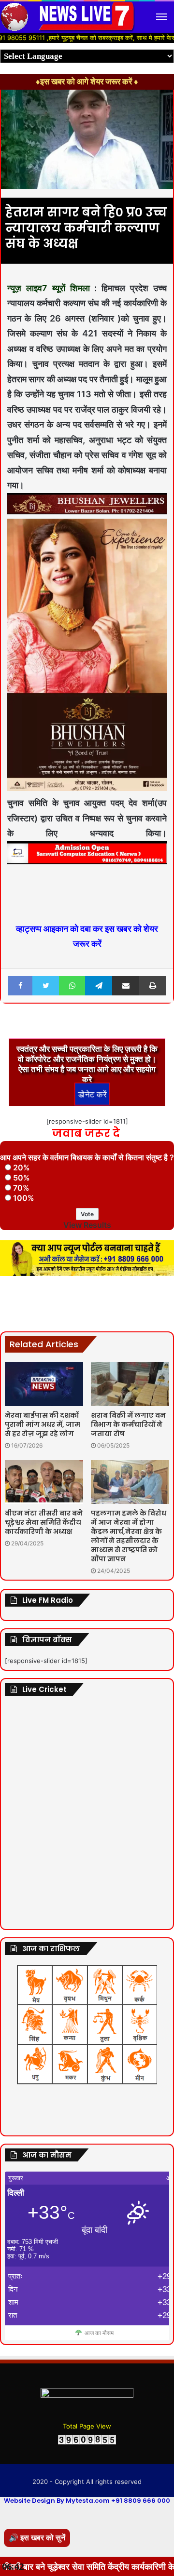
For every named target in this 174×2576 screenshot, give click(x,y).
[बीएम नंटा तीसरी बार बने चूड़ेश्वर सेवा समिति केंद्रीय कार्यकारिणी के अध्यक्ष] (44, 1482)
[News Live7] (87, 17)
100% (24, 1198)
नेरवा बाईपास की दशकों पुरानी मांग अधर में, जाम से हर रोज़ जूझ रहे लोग (43, 1424)
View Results (87, 1225)
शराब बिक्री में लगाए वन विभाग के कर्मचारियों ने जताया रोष (128, 1424)
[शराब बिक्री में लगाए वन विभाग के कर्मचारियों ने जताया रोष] (130, 1384)
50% (22, 1178)
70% (21, 1188)
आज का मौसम (99, 2333)
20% (22, 1167)
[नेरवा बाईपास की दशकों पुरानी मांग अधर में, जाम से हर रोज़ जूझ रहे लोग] (44, 1384)
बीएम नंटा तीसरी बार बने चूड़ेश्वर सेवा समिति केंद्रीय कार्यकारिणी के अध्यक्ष (44, 1522)
